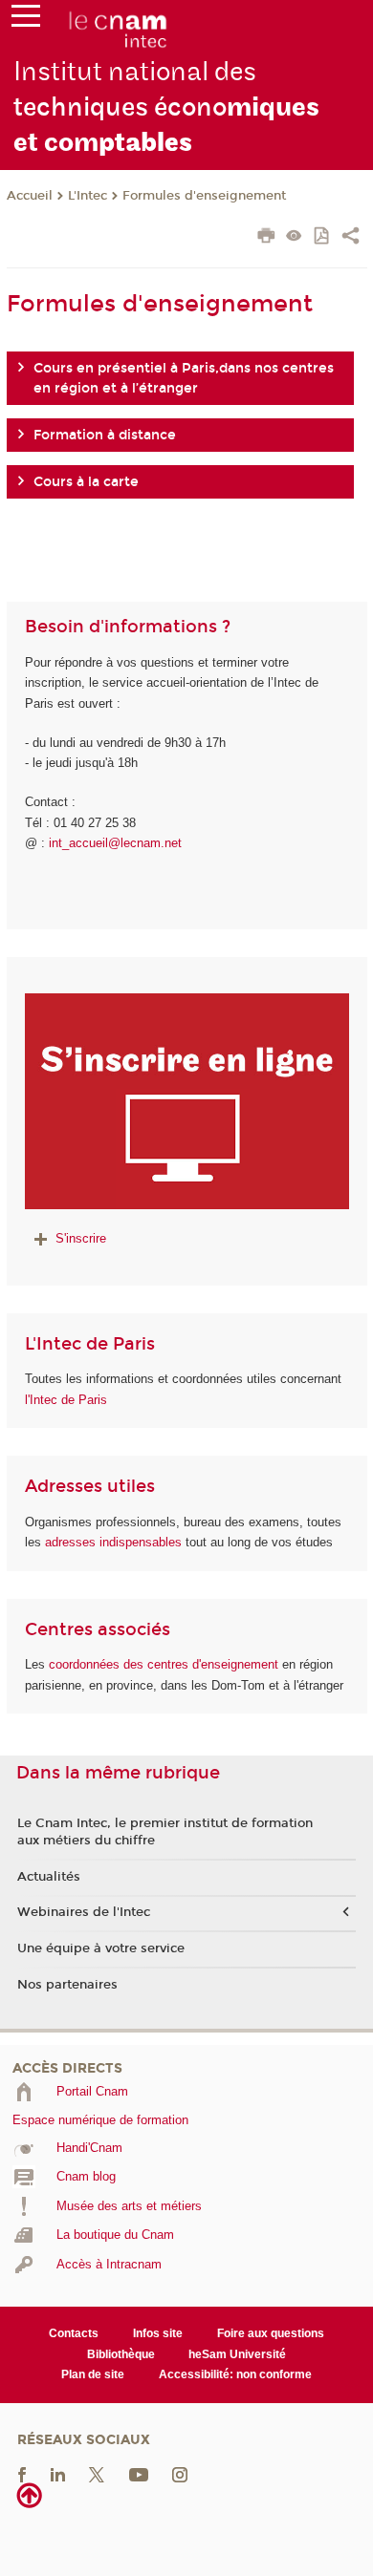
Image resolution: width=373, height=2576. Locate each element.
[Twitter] (97, 2473)
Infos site (158, 2333)
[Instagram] (180, 2473)
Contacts (74, 2333)
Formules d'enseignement (204, 196)
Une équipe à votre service (101, 1948)
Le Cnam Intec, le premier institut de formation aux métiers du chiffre (165, 1832)
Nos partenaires (67, 1985)
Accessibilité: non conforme (235, 2374)
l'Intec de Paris (66, 1400)
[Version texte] (294, 237)
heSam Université (237, 2354)
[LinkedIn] (58, 2473)
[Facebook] (22, 2473)
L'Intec (88, 196)
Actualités (49, 1877)
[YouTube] (139, 2473)
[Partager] (351, 238)
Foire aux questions (271, 2333)
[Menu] (26, 20)
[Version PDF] (323, 237)
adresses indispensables (113, 1542)
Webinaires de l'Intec (84, 1912)
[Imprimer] (266, 238)
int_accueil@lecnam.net (115, 843)
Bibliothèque (121, 2354)
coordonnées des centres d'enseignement (165, 1664)
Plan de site (93, 2374)
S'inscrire (81, 1238)
